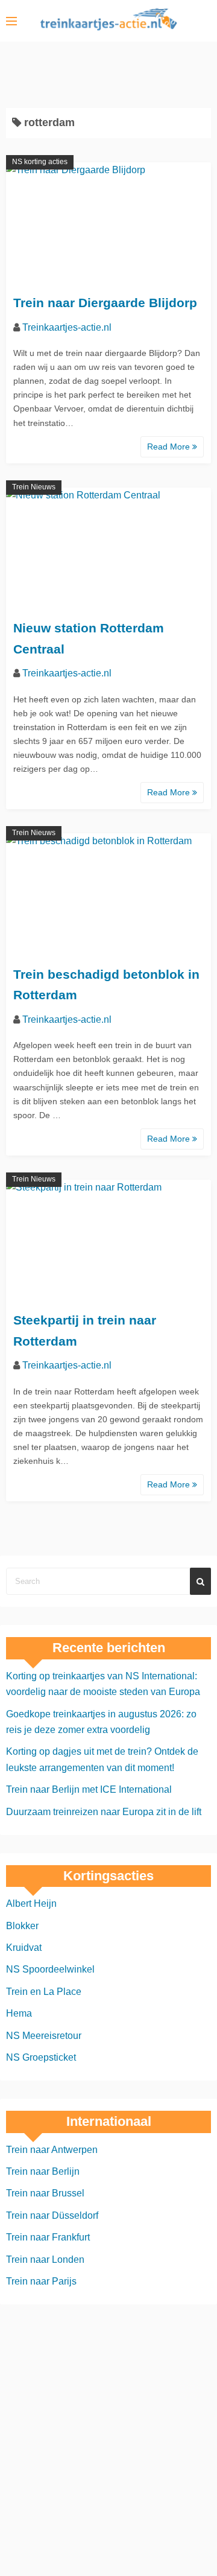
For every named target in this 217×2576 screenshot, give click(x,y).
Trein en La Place (44, 1992)
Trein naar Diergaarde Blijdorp (105, 303)
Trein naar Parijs (41, 2281)
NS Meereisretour (44, 2036)
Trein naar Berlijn (43, 2171)
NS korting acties (40, 162)
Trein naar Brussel (45, 2193)
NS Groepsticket (41, 2057)
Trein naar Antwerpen (52, 2150)
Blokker (22, 1926)
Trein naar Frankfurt (48, 2237)
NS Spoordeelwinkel (50, 1969)
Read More (170, 447)
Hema (19, 2013)
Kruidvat (24, 1948)
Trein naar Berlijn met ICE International (89, 1789)
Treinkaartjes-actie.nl (67, 327)
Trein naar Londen (45, 2260)
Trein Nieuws (34, 487)
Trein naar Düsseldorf (52, 2215)
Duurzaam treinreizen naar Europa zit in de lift (104, 1812)
